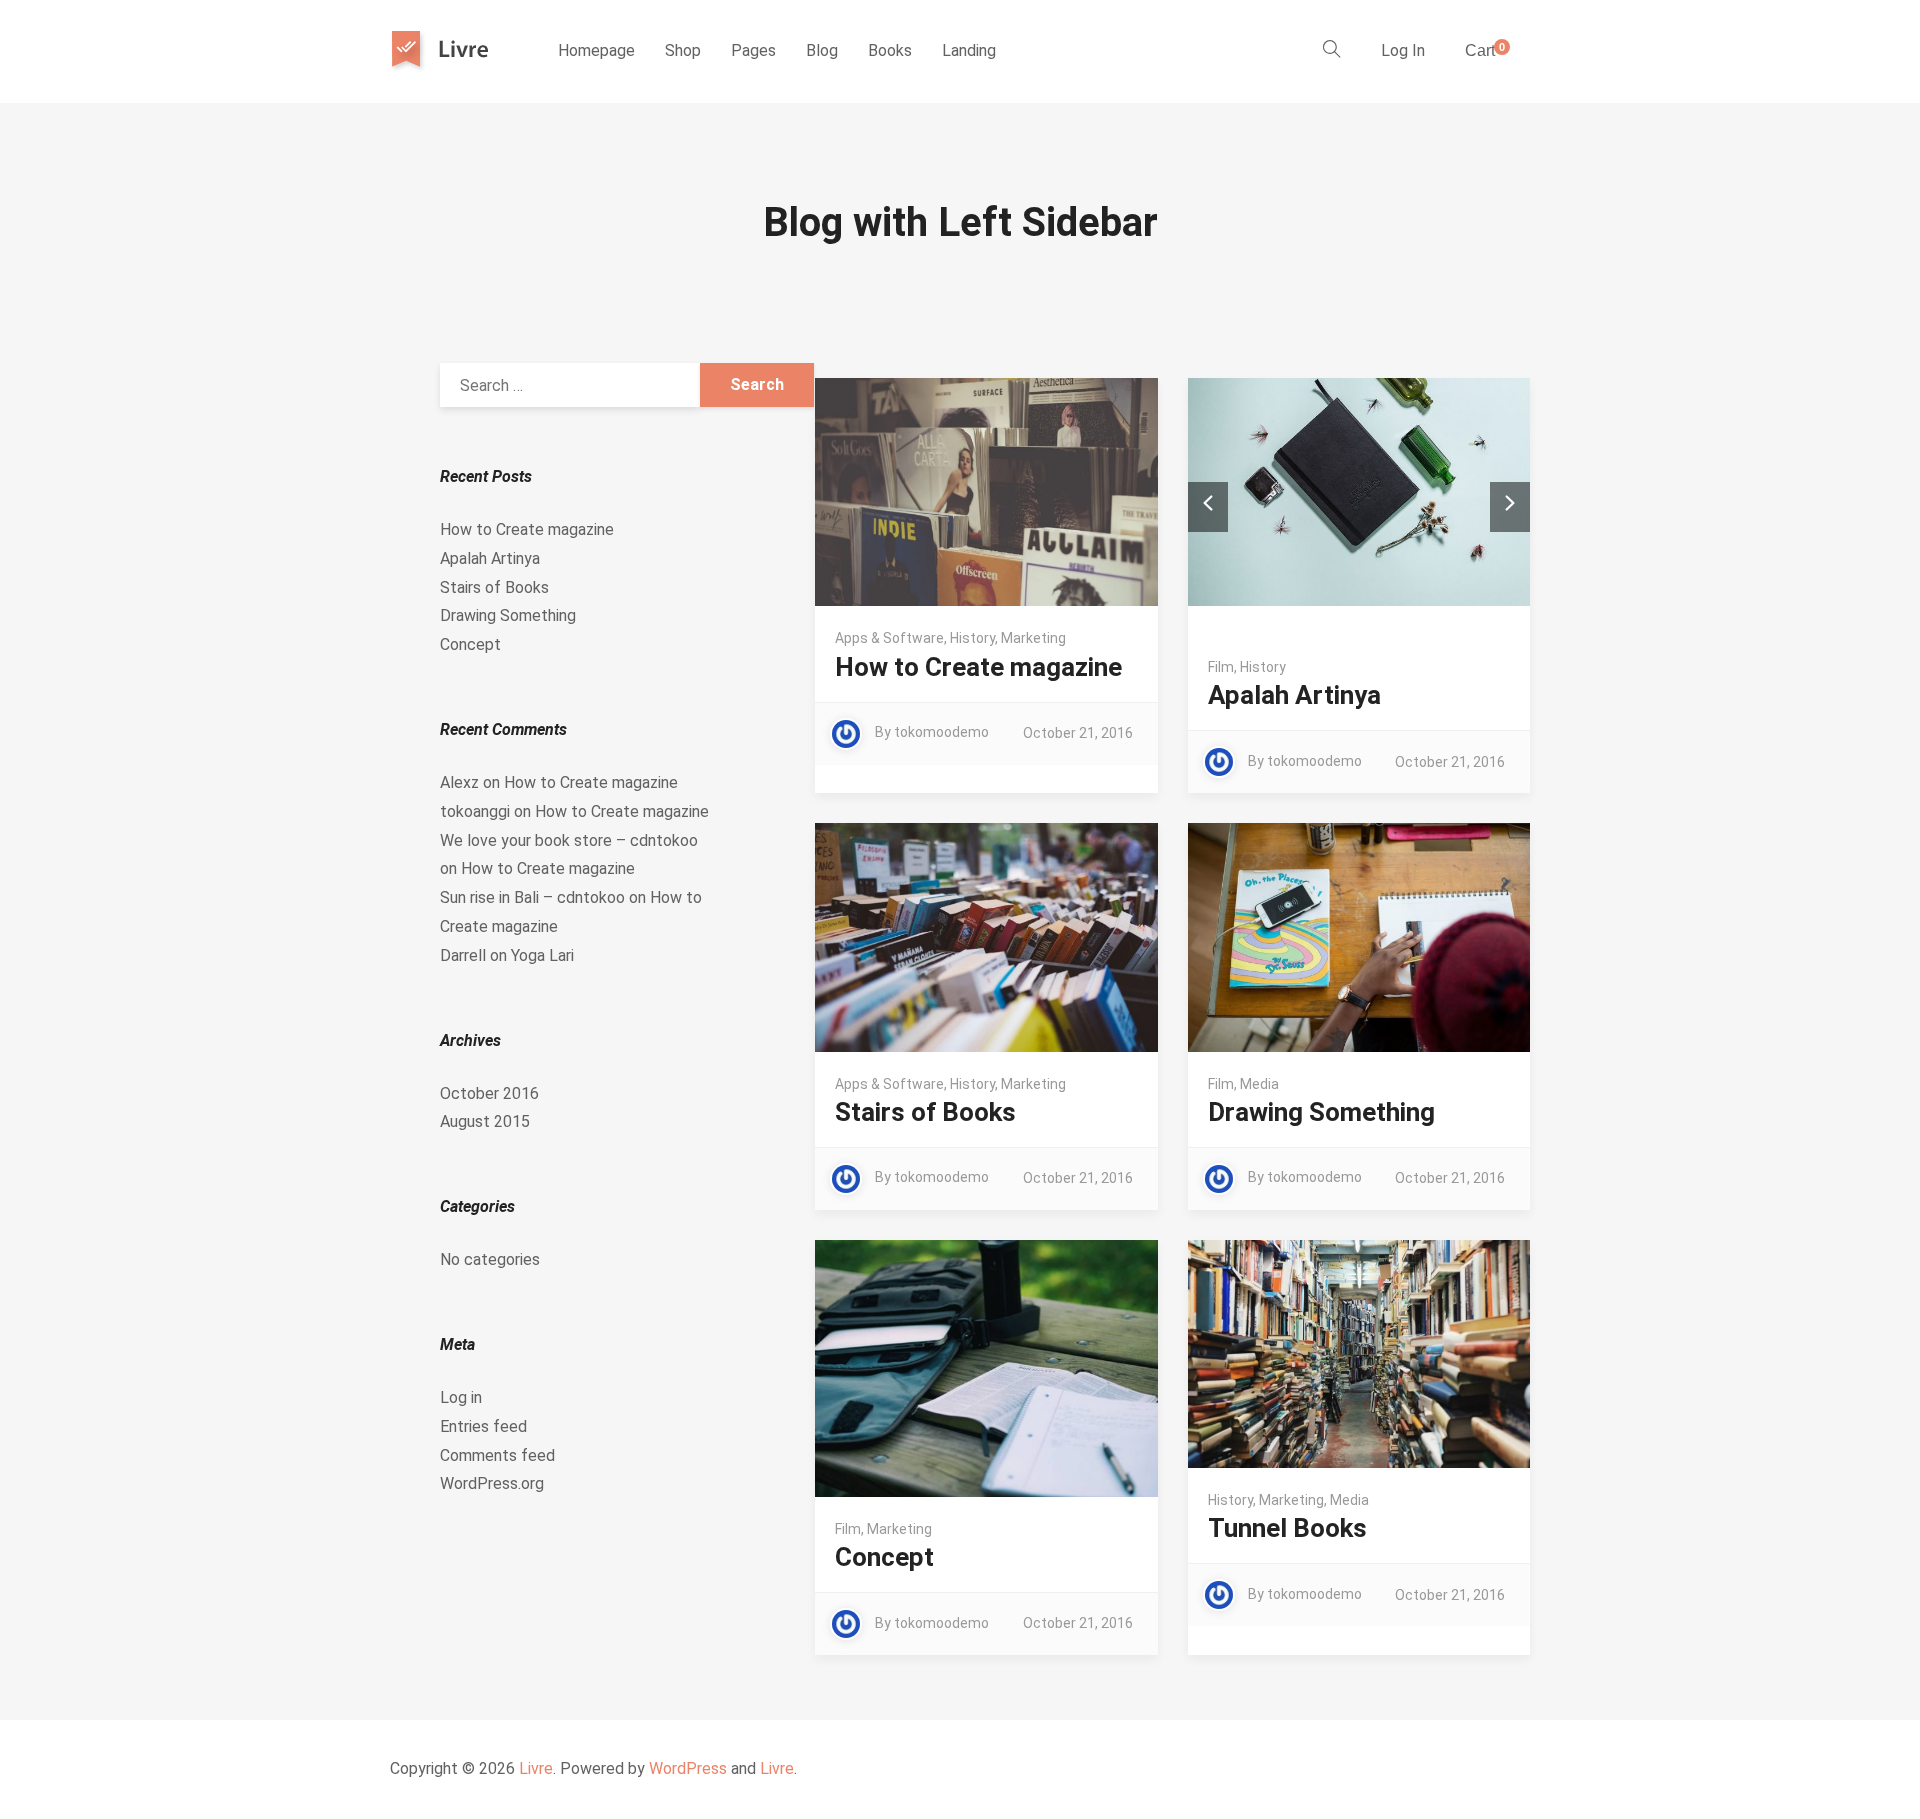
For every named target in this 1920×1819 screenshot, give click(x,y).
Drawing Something (1321, 1112)
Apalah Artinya (1294, 695)
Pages (753, 50)
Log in (461, 1397)
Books (890, 50)
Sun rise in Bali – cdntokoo (532, 897)
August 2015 (485, 1121)
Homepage (596, 50)
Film (1221, 667)
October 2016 (489, 1093)
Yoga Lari (542, 955)
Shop (683, 50)
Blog (822, 50)
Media (1259, 1084)
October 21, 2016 (1078, 733)
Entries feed (483, 1426)
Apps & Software (889, 638)
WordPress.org (492, 1483)
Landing (969, 50)
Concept (884, 1557)
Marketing (1033, 638)
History (972, 638)
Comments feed (497, 1455)
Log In (1403, 50)
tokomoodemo (941, 732)
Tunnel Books (1287, 1528)
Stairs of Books (925, 1112)
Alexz (459, 782)
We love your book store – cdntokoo (569, 840)
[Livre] (449, 51)
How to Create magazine (978, 667)
